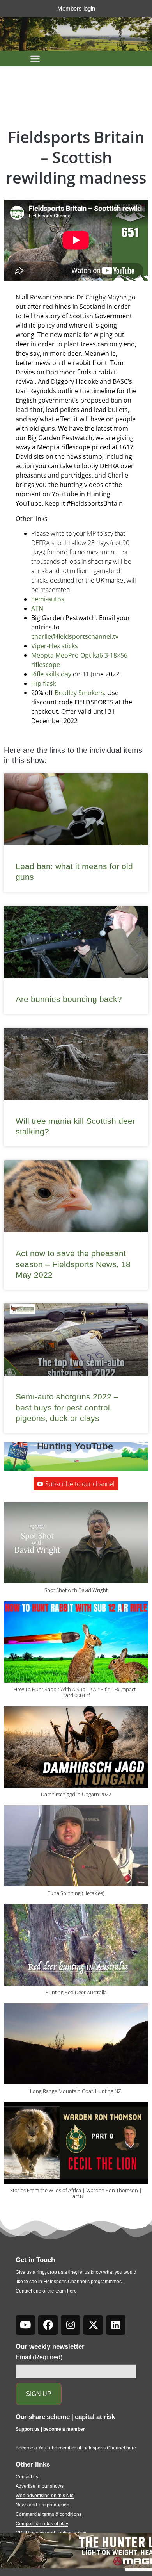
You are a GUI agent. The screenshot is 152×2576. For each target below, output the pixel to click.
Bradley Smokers (79, 693)
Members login (76, 8)
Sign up (39, 2394)
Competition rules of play (42, 2524)
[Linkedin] (116, 2325)
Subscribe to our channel (80, 1484)
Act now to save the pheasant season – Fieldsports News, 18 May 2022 (73, 1264)
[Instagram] (71, 2325)
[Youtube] (25, 2325)
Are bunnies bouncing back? (69, 999)
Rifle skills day (51, 674)
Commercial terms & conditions (49, 2514)
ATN (37, 608)
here (72, 2291)
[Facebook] (48, 2325)
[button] (35, 59)
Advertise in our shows (40, 2486)
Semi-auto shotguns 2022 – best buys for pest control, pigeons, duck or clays (67, 1407)
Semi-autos (48, 599)
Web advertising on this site (45, 2496)
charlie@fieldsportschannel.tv (76, 636)
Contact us (27, 2477)
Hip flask (44, 683)
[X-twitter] (93, 2325)
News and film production (42, 2505)
